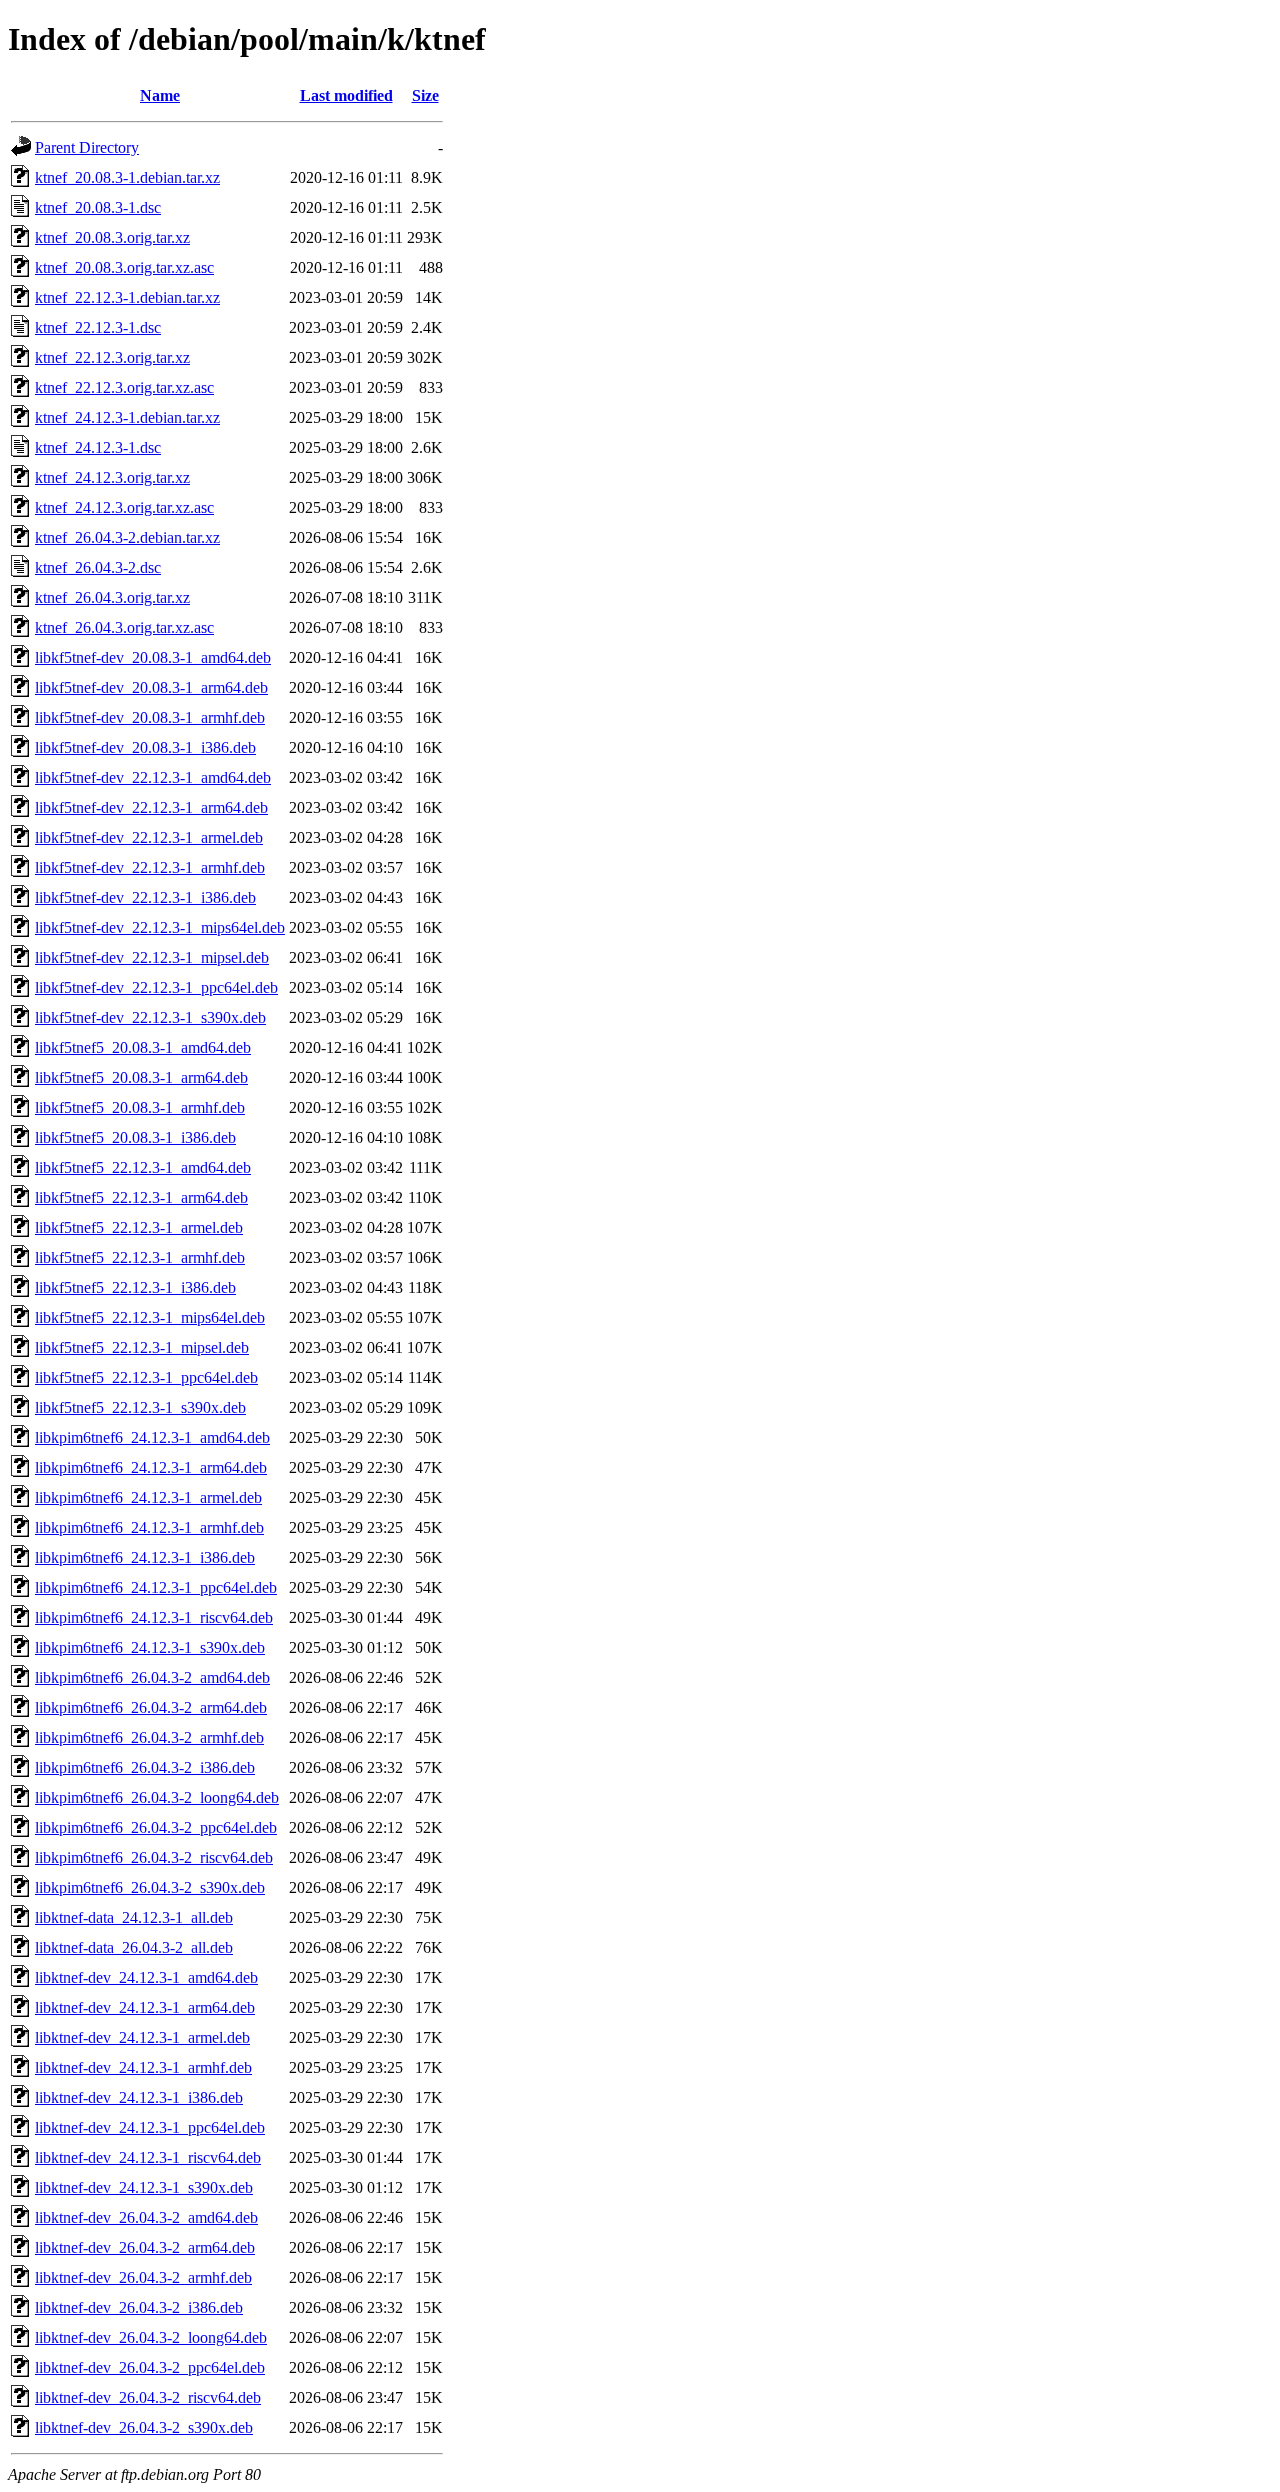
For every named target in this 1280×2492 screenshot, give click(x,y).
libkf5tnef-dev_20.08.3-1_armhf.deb (150, 717)
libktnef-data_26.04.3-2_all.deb (134, 1947)
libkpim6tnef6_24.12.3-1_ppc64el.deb (156, 1587)
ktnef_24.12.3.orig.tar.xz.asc (124, 507)
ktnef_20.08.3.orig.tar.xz (112, 237)
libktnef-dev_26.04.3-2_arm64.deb (145, 2247)
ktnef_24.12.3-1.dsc (98, 447)
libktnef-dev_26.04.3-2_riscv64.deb (148, 2397)
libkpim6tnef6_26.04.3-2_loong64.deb (157, 1797)
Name (160, 95)
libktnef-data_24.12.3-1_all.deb (134, 1917)
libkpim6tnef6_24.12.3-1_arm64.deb (151, 1467)
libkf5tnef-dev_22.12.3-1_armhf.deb (150, 867)
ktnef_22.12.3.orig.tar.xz (112, 357)
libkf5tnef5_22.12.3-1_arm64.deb (141, 1197)
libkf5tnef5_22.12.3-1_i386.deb (135, 1287)
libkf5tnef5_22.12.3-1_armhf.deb (140, 1257)
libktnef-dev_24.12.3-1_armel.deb (142, 2037)
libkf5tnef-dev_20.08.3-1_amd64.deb (153, 657)
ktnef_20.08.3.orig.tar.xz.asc (124, 267)
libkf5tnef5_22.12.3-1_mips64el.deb (150, 1317)
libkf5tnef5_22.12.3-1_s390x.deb (140, 1407)
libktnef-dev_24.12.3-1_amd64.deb (146, 1977)
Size (425, 95)
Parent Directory (87, 147)
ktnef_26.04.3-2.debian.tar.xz (127, 537)
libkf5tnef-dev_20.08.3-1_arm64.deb (151, 687)
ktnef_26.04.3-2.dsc (98, 567)
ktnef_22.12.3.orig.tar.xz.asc (124, 387)
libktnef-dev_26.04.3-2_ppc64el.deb (150, 2367)
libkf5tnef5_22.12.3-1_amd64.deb (143, 1167)
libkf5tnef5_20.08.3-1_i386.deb (135, 1137)
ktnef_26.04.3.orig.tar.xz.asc (124, 627)
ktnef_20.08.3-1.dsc (98, 207)
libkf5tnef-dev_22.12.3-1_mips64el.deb (160, 927)
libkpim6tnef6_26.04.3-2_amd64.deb (152, 1677)
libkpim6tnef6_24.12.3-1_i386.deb (145, 1557)
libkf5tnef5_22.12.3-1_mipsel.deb (142, 1347)
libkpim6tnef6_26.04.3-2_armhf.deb (149, 1737)
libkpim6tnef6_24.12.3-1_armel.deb (148, 1497)
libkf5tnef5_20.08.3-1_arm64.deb (141, 1077)
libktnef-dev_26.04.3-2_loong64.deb (151, 2337)
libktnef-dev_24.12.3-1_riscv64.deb (148, 2157)
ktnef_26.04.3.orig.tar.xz (112, 597)
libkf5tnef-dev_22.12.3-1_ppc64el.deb (156, 987)
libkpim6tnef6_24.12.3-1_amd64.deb (152, 1437)
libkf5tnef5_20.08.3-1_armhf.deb (140, 1107)
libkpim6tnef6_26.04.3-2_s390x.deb (150, 1887)
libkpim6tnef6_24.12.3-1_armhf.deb (149, 1527)
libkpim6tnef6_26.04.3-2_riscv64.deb (154, 1857)
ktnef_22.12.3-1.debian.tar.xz (127, 297)
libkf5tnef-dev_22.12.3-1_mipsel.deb (152, 957)
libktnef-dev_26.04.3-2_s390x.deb (144, 2427)
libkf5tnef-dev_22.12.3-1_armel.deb (149, 837)
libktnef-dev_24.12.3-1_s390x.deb (144, 2187)
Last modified (346, 95)
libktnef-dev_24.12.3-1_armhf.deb (143, 2067)
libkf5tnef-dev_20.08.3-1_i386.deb (145, 747)
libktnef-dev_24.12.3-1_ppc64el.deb (150, 2127)
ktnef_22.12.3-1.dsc (98, 327)
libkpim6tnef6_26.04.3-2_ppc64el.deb (156, 1827)
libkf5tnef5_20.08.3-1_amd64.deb (143, 1047)
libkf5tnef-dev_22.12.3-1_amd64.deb (153, 777)
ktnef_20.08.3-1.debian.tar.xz (127, 177)
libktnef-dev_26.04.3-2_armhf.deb (143, 2277)
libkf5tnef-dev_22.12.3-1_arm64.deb (151, 807)
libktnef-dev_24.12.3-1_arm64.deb (145, 2007)
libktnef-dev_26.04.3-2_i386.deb (139, 2307)
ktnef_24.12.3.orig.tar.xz (112, 477)
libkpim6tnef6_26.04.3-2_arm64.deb (151, 1707)
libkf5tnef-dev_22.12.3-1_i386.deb (145, 897)
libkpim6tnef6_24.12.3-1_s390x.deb (150, 1647)
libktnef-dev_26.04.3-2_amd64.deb (146, 2217)
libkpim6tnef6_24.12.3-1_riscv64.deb (154, 1617)
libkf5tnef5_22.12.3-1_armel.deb (139, 1227)
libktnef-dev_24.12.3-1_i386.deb (139, 2097)
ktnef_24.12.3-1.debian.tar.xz (127, 417)
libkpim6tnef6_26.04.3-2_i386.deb (145, 1767)
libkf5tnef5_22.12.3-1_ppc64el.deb (146, 1377)
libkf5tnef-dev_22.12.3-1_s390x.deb (150, 1017)
